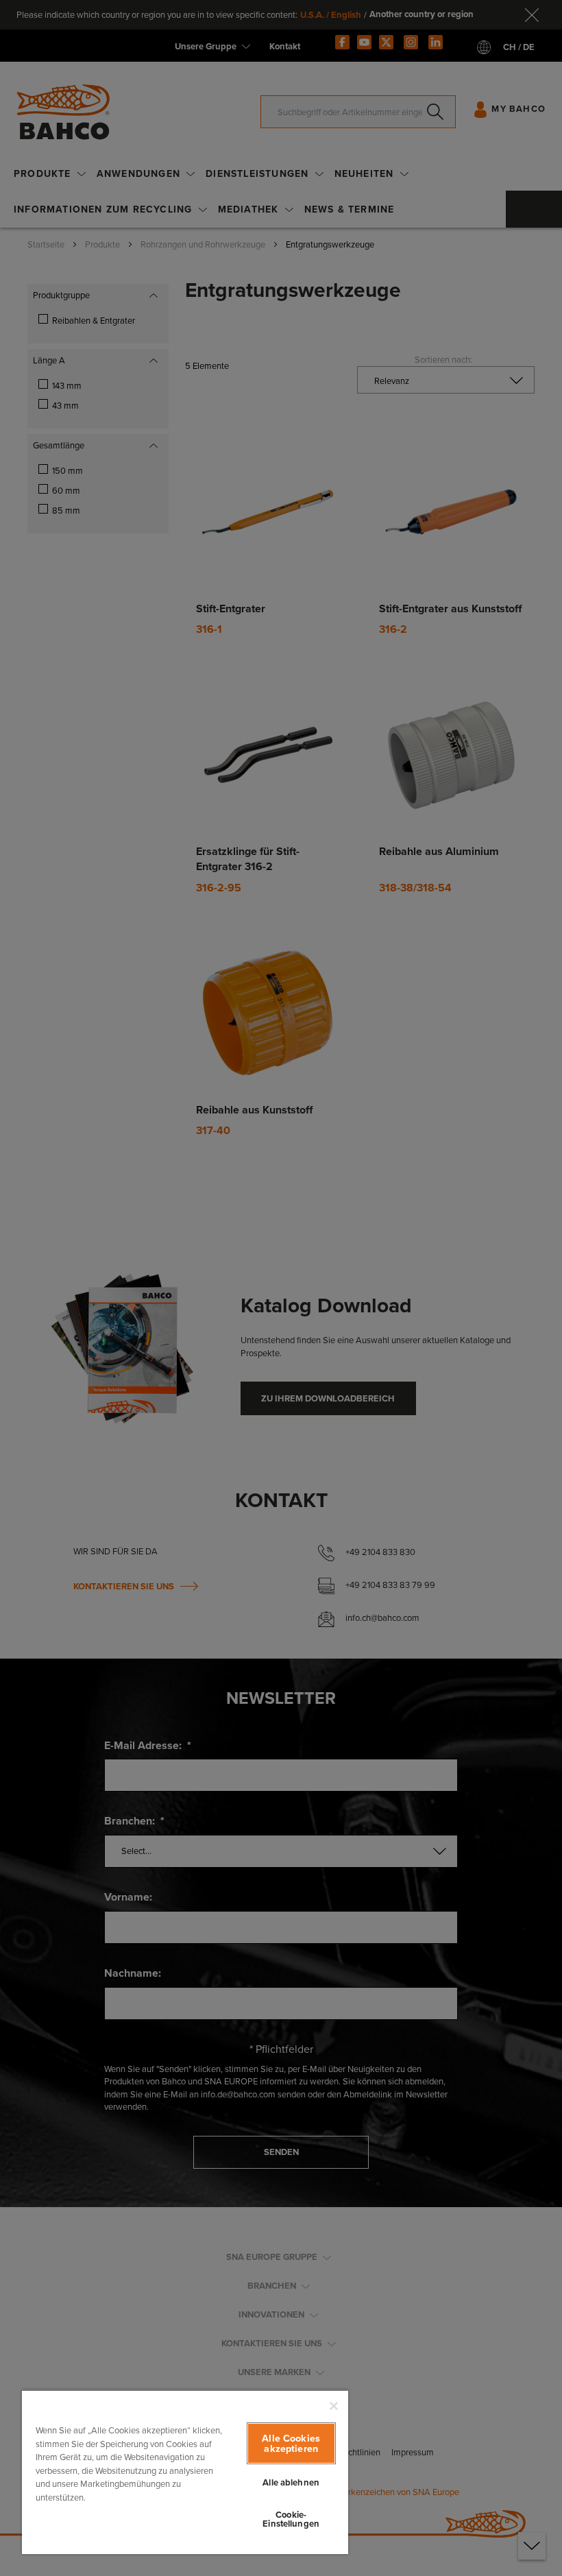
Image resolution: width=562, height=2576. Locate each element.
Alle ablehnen (291, 2482)
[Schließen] (334, 2406)
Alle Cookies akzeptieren (291, 2443)
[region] (185, 2472)
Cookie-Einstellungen (291, 2519)
